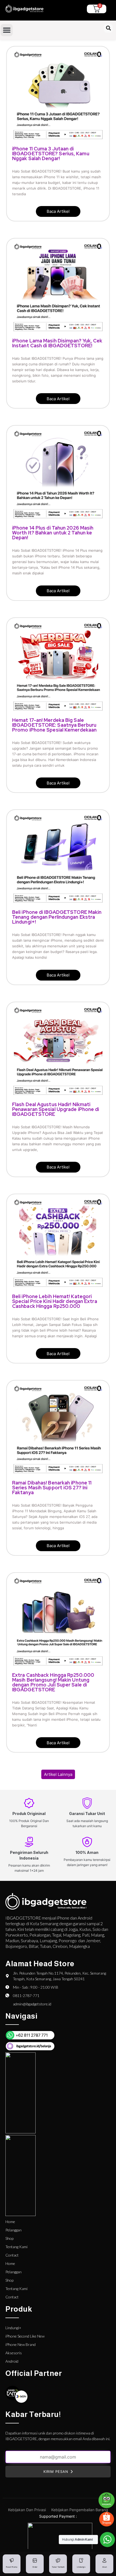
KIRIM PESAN (56, 2471)
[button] (7, 30)
